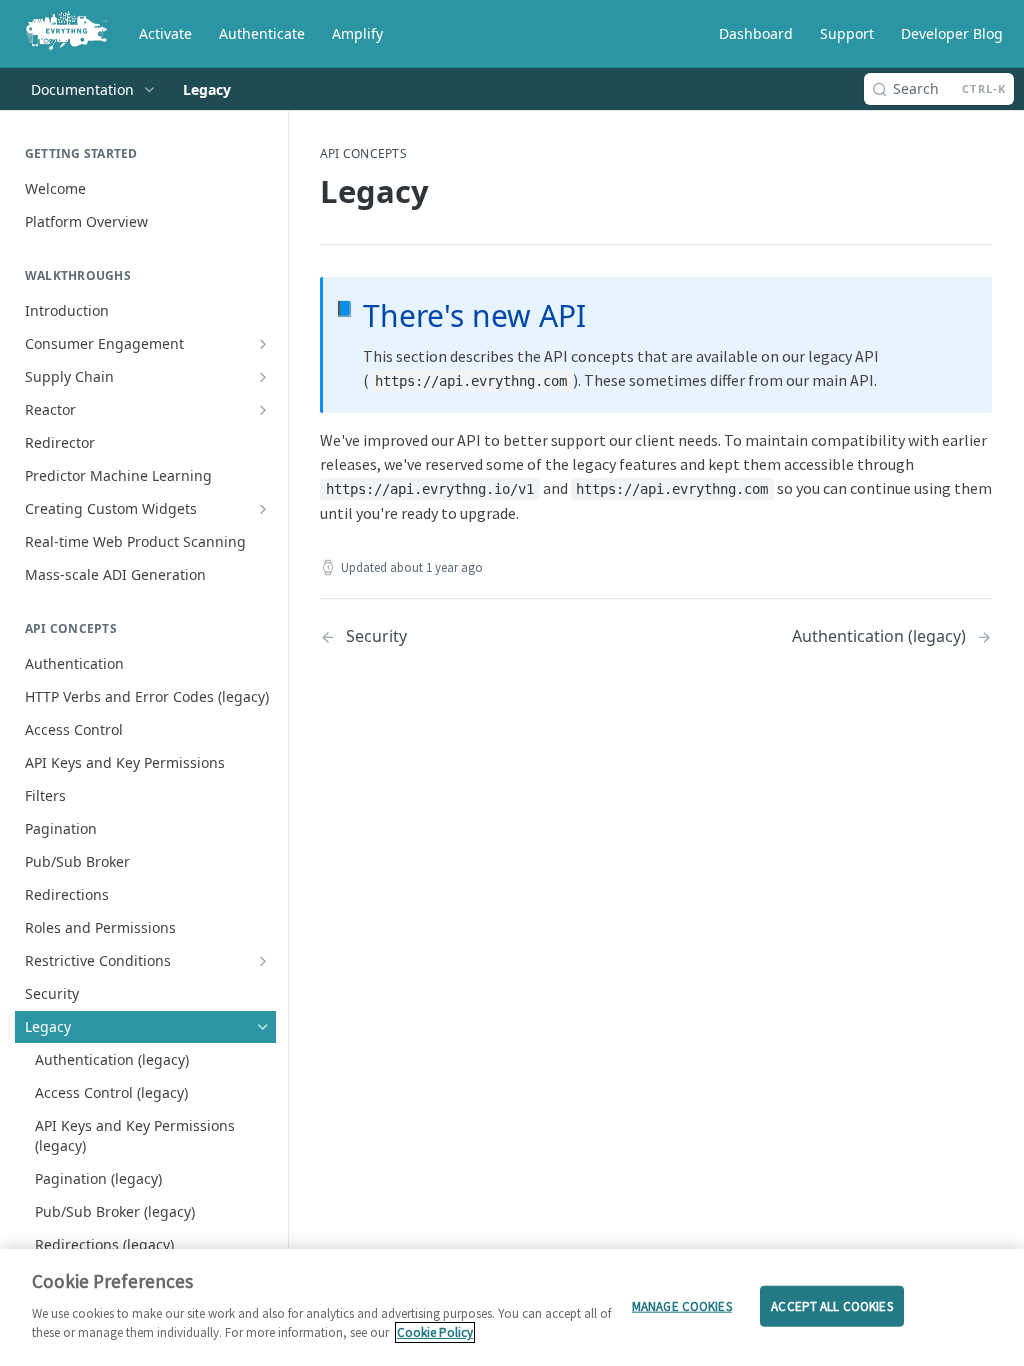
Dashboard (756, 33)
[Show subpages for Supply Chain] (263, 377)
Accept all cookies (831, 1305)
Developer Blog (952, 33)
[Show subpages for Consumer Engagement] (263, 344)
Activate (165, 33)
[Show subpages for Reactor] (263, 410)
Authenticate (262, 33)
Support (847, 33)
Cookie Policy (435, 1332)
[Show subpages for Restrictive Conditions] (263, 961)
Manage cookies (682, 1305)
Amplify (357, 33)
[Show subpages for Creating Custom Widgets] (263, 509)
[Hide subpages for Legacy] (263, 1027)
